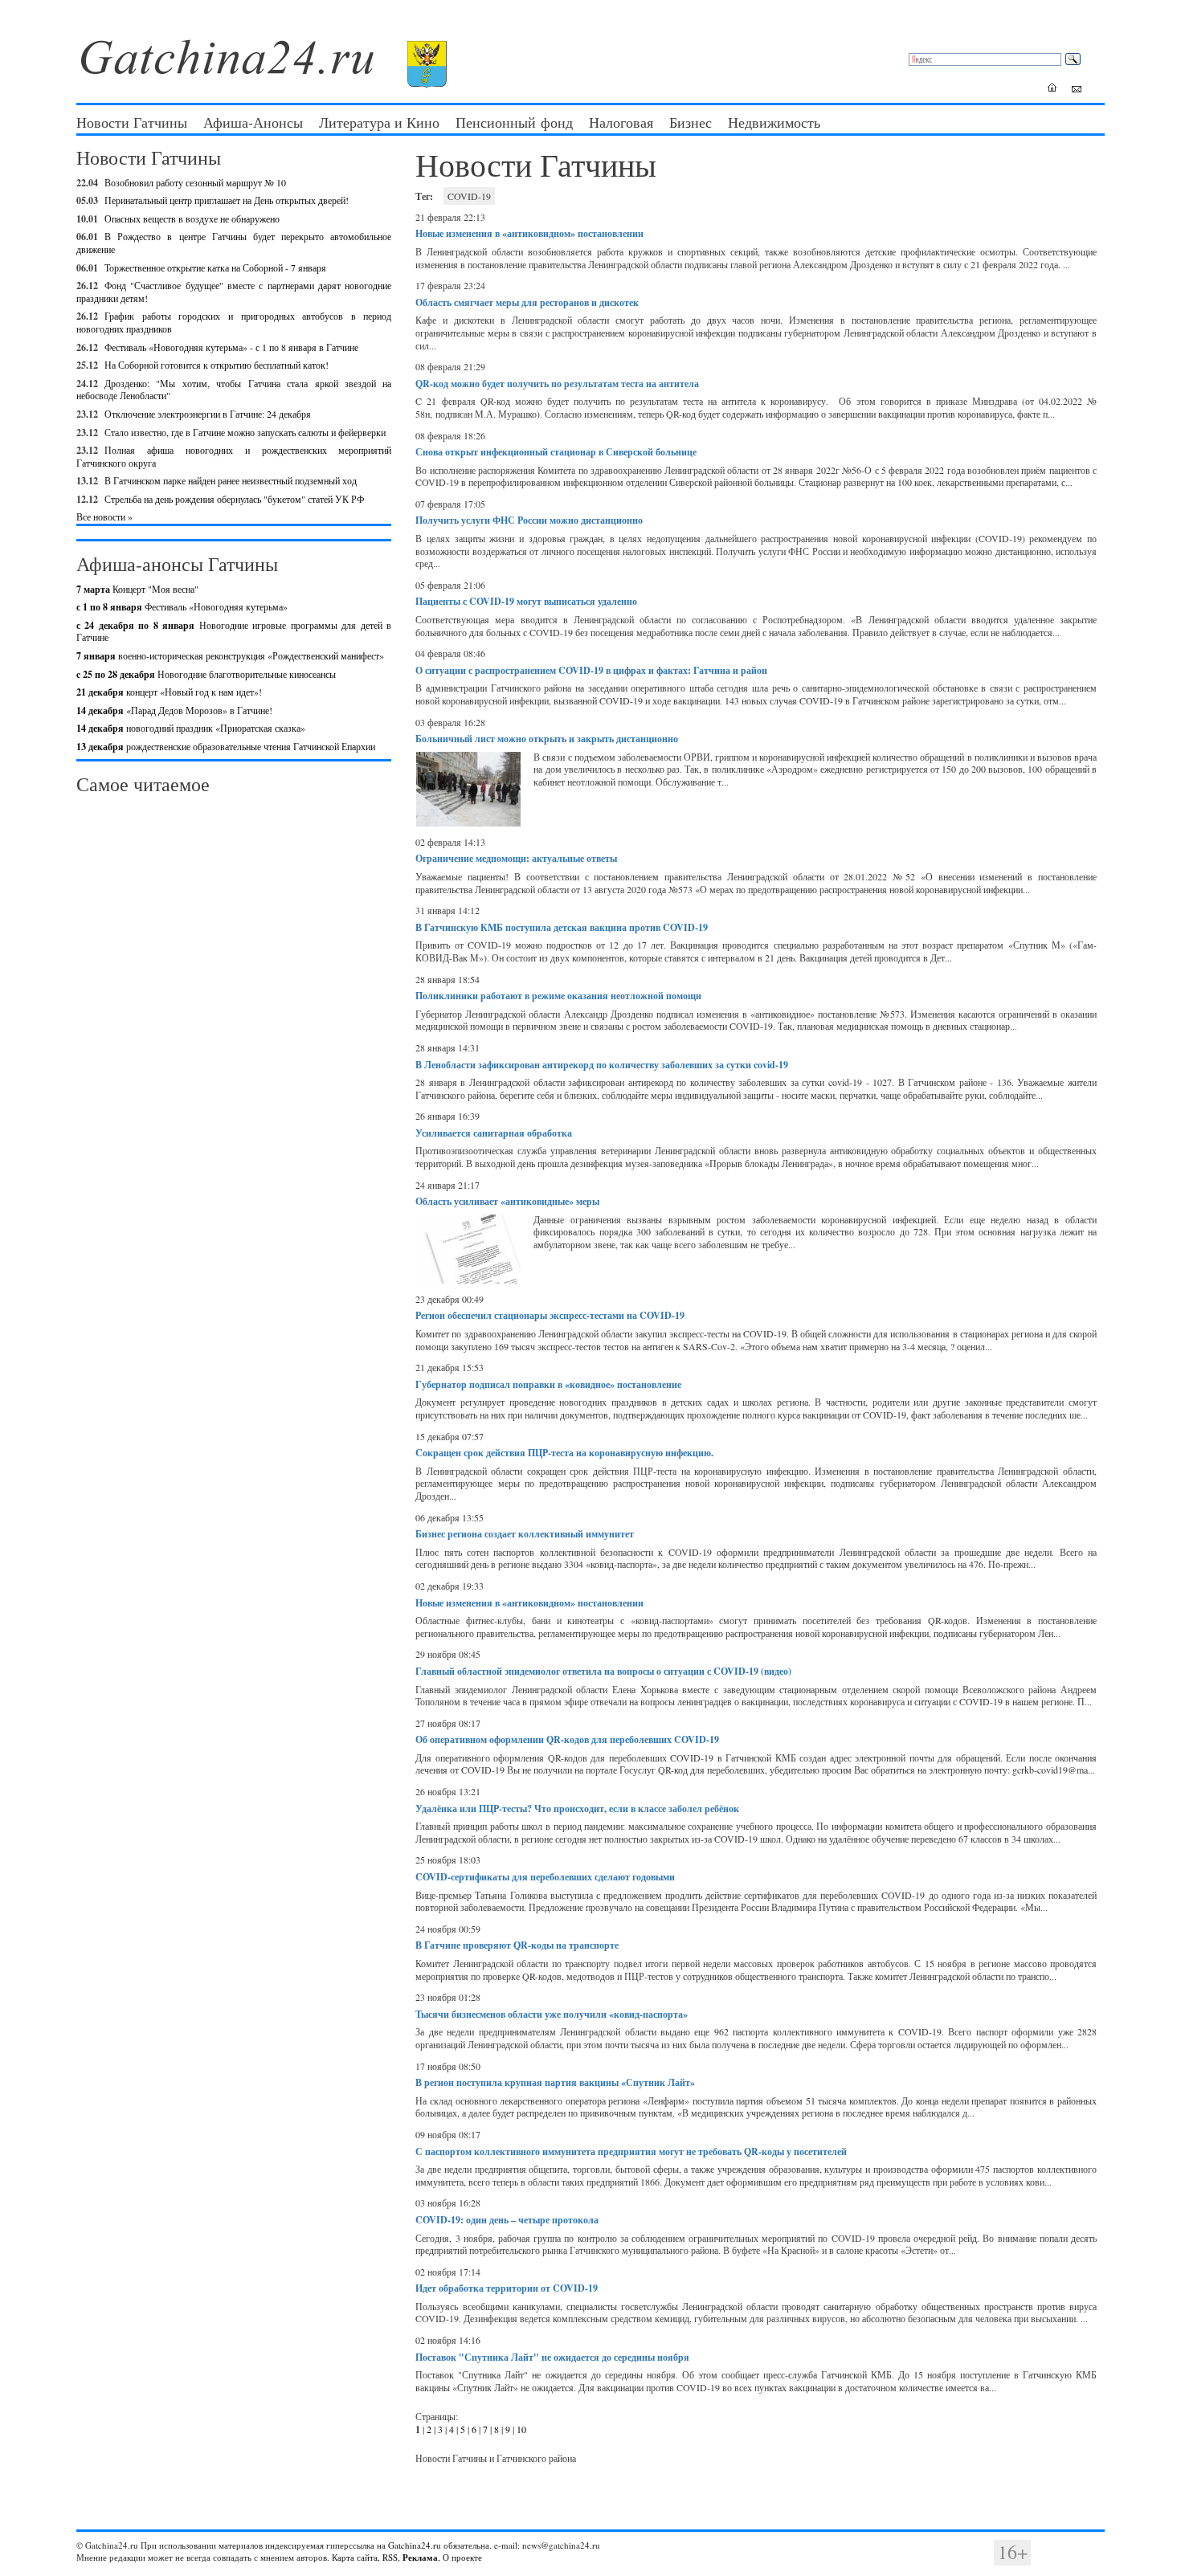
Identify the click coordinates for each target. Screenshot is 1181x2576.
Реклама (420, 2558)
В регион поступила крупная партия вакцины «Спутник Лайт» (555, 2082)
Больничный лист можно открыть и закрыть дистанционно (547, 739)
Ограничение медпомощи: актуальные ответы (516, 858)
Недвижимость (774, 122)
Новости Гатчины (132, 122)
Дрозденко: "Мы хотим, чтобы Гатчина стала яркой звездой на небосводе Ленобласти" (234, 390)
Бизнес (691, 122)
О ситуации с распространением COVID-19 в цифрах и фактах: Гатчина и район (591, 670)
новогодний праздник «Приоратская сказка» (191, 728)
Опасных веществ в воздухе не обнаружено (192, 218)
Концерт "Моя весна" (137, 589)
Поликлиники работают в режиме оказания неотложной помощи (558, 996)
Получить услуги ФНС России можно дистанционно (529, 520)
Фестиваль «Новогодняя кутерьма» (182, 606)
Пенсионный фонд (514, 122)
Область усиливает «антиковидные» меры (507, 1201)
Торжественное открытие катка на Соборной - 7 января (215, 267)
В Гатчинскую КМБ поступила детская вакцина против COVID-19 (562, 927)
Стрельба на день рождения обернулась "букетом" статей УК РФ (234, 499)
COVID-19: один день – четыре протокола (507, 2220)
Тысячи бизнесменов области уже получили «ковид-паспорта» (552, 2014)
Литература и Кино (379, 122)
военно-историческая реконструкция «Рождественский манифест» (230, 655)
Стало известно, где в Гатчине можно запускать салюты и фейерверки (245, 432)
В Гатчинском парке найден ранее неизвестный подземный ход (231, 480)
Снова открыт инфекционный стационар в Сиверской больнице (556, 452)
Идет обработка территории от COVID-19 (507, 2288)
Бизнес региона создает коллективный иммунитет (525, 1534)
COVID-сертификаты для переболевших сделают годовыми (545, 1877)
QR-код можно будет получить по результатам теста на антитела (557, 384)
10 (521, 2429)
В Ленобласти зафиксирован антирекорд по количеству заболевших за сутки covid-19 (602, 1065)
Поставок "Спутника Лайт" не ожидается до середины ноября (552, 2357)
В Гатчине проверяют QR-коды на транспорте (517, 1945)
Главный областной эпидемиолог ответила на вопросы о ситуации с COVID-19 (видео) (603, 1671)
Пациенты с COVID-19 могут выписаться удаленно (526, 601)
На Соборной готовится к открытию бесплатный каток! (217, 365)
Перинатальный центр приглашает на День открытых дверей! (227, 200)
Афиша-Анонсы (253, 122)
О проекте (462, 2557)
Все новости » (104, 516)
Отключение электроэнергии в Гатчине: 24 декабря (208, 414)
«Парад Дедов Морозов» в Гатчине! (174, 710)
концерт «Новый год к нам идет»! (169, 692)
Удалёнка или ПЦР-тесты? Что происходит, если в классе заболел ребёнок (577, 1809)
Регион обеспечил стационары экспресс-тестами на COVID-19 (550, 1315)
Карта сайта (355, 2557)
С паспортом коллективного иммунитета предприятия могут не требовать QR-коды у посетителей (631, 2151)
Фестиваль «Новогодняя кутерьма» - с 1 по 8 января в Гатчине (231, 347)
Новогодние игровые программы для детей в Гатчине (234, 631)
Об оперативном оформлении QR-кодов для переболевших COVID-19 (567, 1739)
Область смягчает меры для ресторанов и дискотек (527, 302)
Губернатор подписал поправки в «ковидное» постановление (548, 1384)
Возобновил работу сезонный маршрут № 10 (195, 182)
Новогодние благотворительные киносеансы (206, 674)
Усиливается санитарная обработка (494, 1133)
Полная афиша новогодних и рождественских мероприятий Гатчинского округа (234, 456)
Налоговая (621, 122)
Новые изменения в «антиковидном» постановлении (529, 233)
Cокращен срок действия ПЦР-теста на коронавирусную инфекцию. (564, 1453)
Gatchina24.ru (415, 2545)
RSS (390, 2557)
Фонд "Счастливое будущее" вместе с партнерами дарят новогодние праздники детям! (234, 292)
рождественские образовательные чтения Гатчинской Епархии (226, 746)
